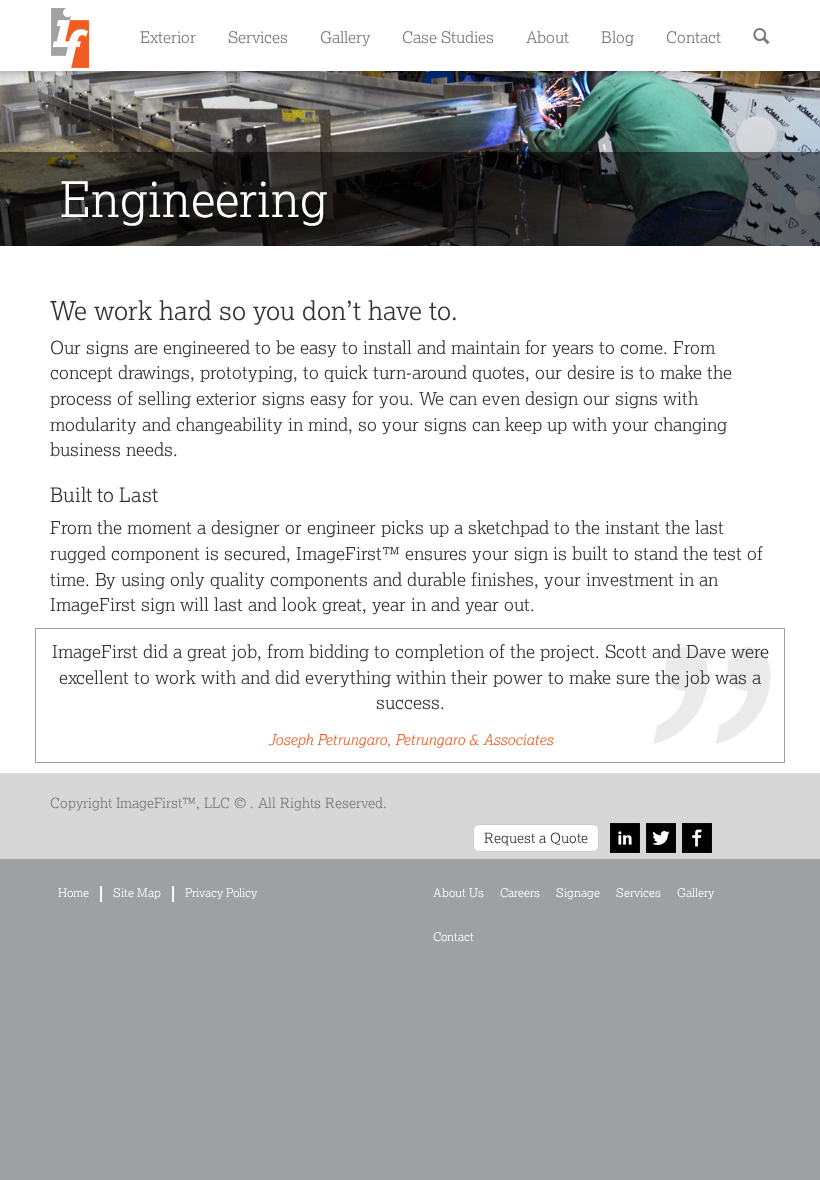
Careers (520, 892)
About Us (458, 892)
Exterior (168, 36)
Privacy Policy (221, 892)
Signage (578, 892)
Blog (617, 36)
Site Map (137, 892)
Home (73, 892)
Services (258, 36)
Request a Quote (536, 837)
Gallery (345, 36)
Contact (693, 36)
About (547, 36)
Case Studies (448, 36)
